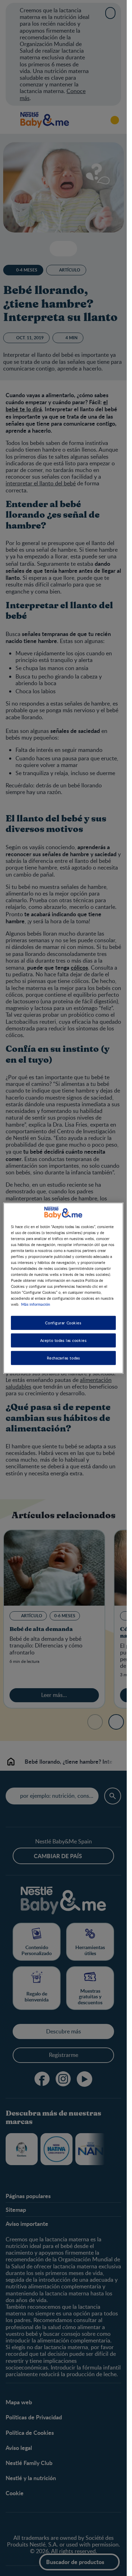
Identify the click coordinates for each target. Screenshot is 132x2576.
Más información (36, 1304)
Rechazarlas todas (64, 1358)
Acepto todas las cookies (64, 1340)
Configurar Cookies (63, 1323)
